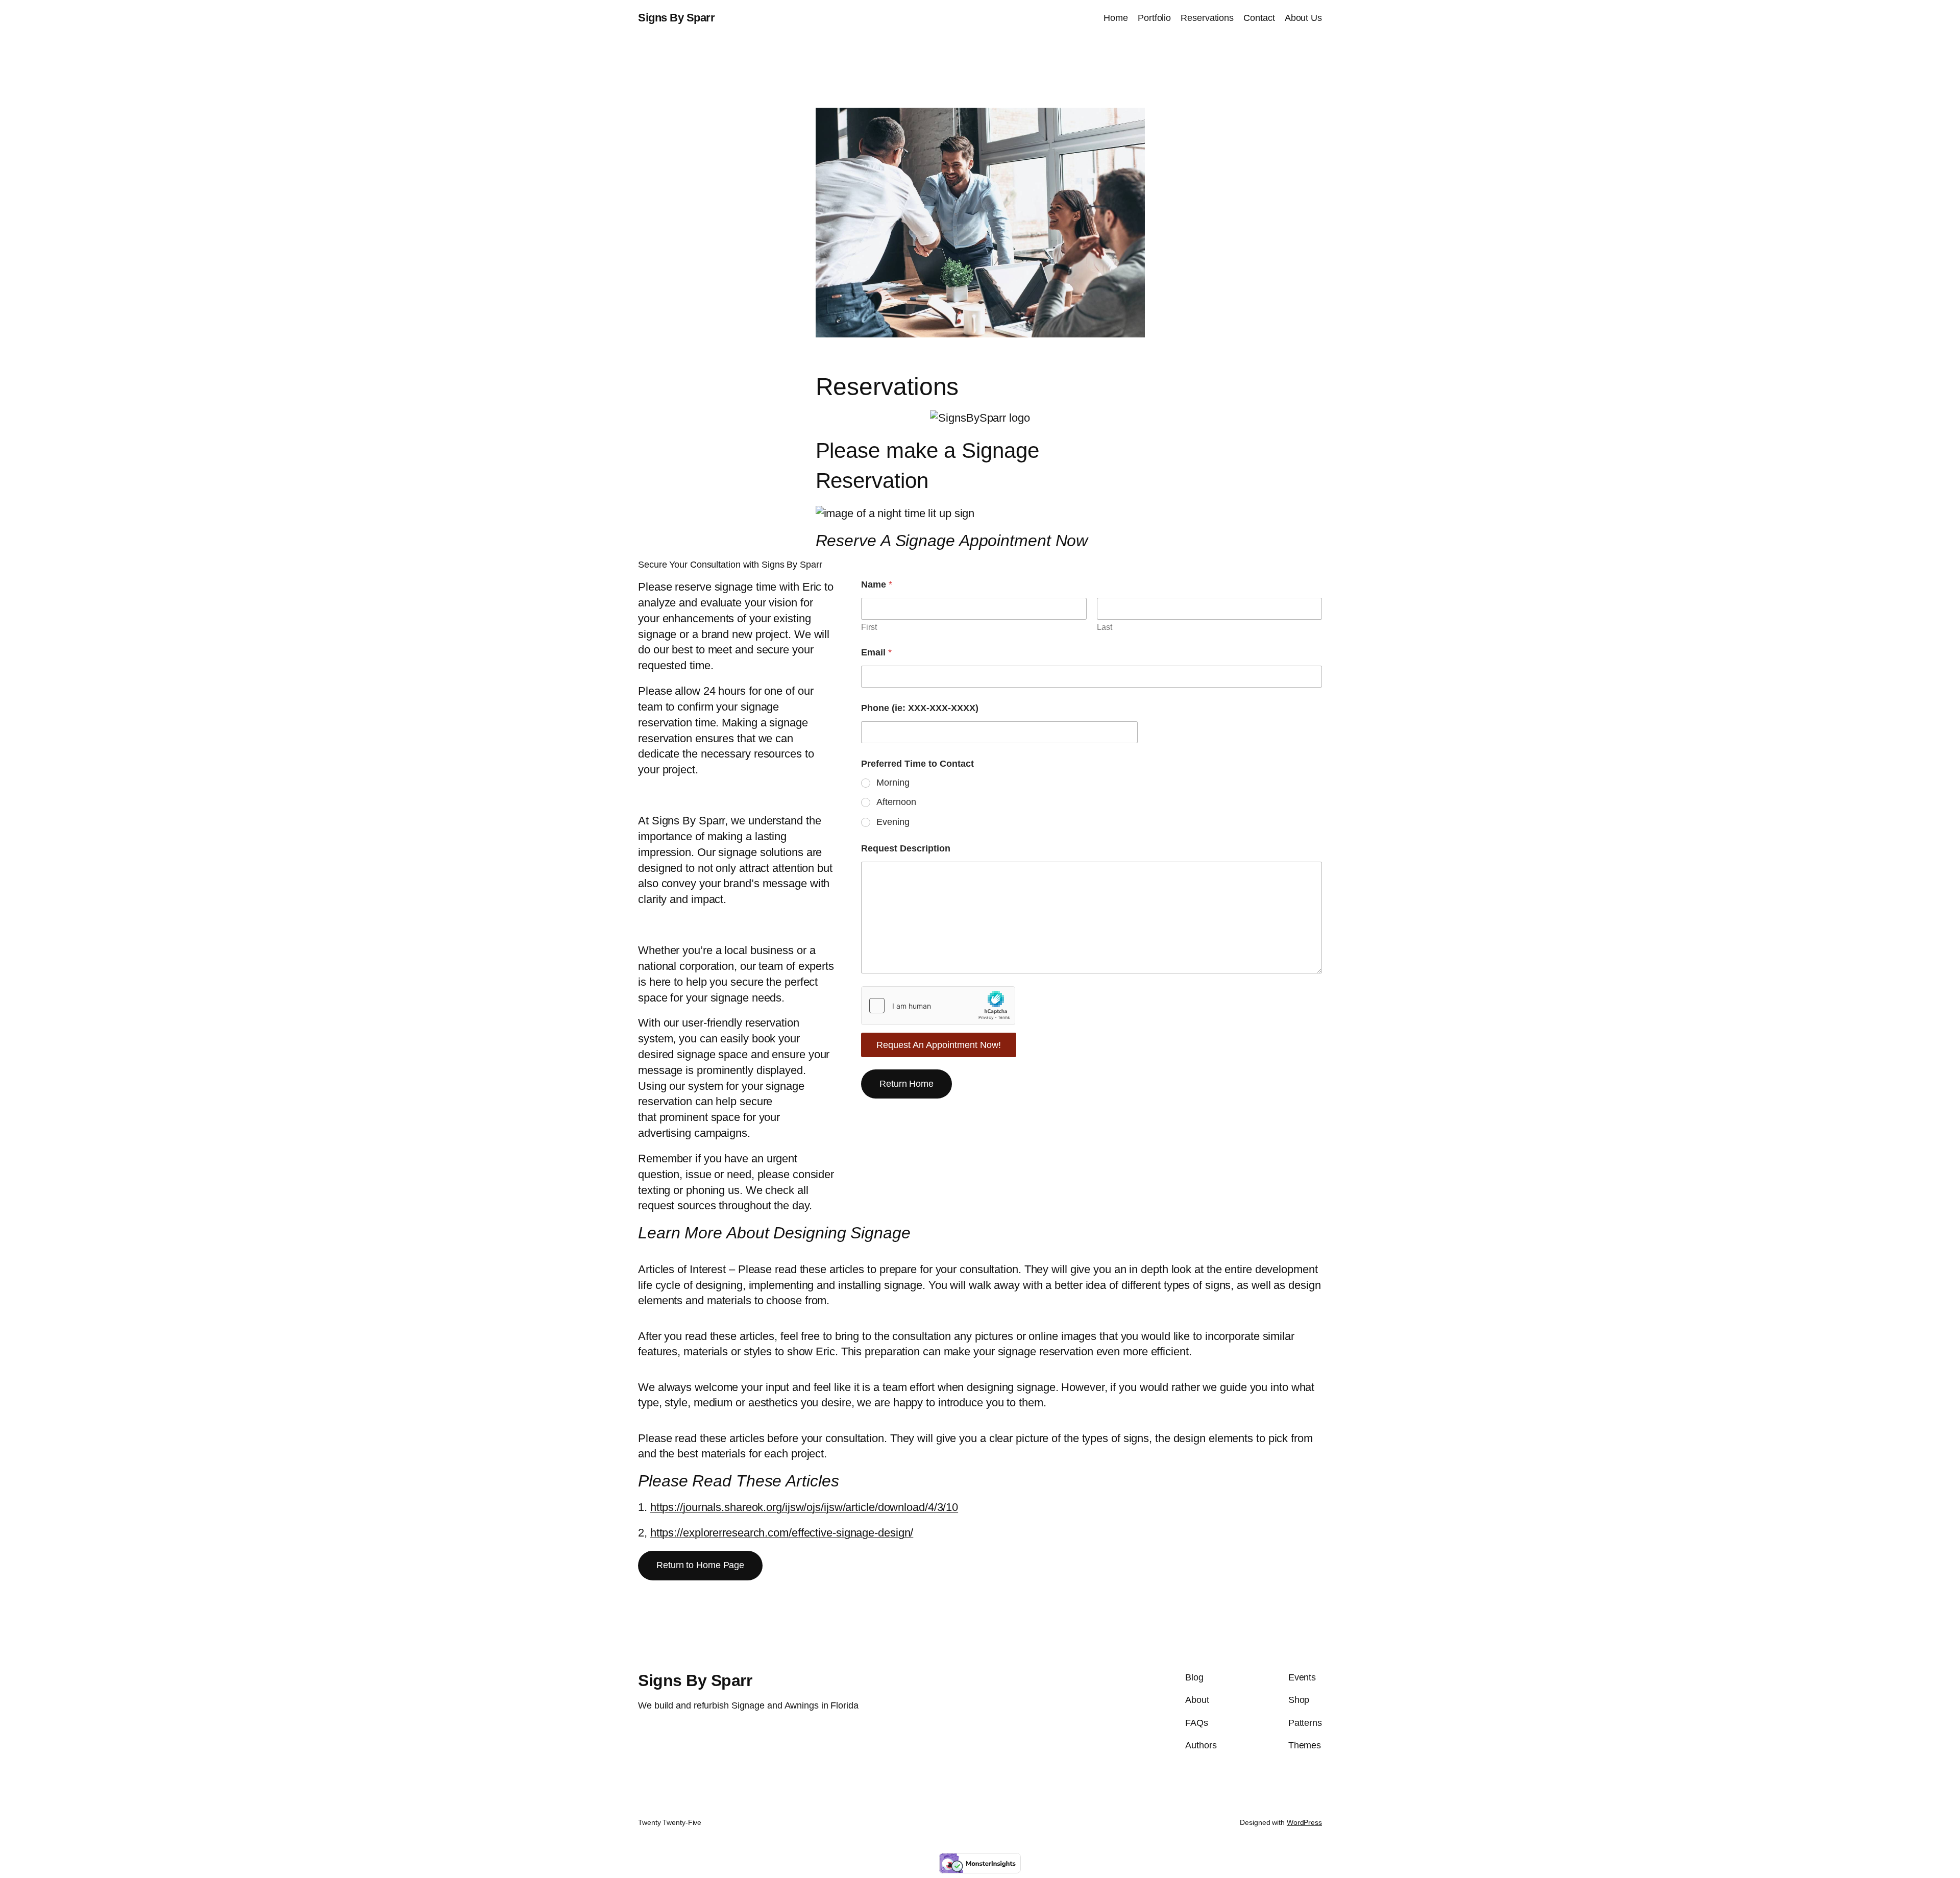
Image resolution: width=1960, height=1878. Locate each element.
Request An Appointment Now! (939, 1045)
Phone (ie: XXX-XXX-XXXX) (920, 708)
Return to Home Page (700, 1565)
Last (1105, 627)
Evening (893, 822)
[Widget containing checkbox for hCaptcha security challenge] (938, 1006)
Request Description (906, 848)
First (869, 627)
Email (876, 652)
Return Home (906, 1084)
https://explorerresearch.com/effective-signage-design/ (782, 1533)
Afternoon (896, 802)
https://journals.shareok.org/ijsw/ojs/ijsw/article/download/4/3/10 (804, 1507)
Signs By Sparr (676, 18)
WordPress (1304, 1822)
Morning (893, 783)
